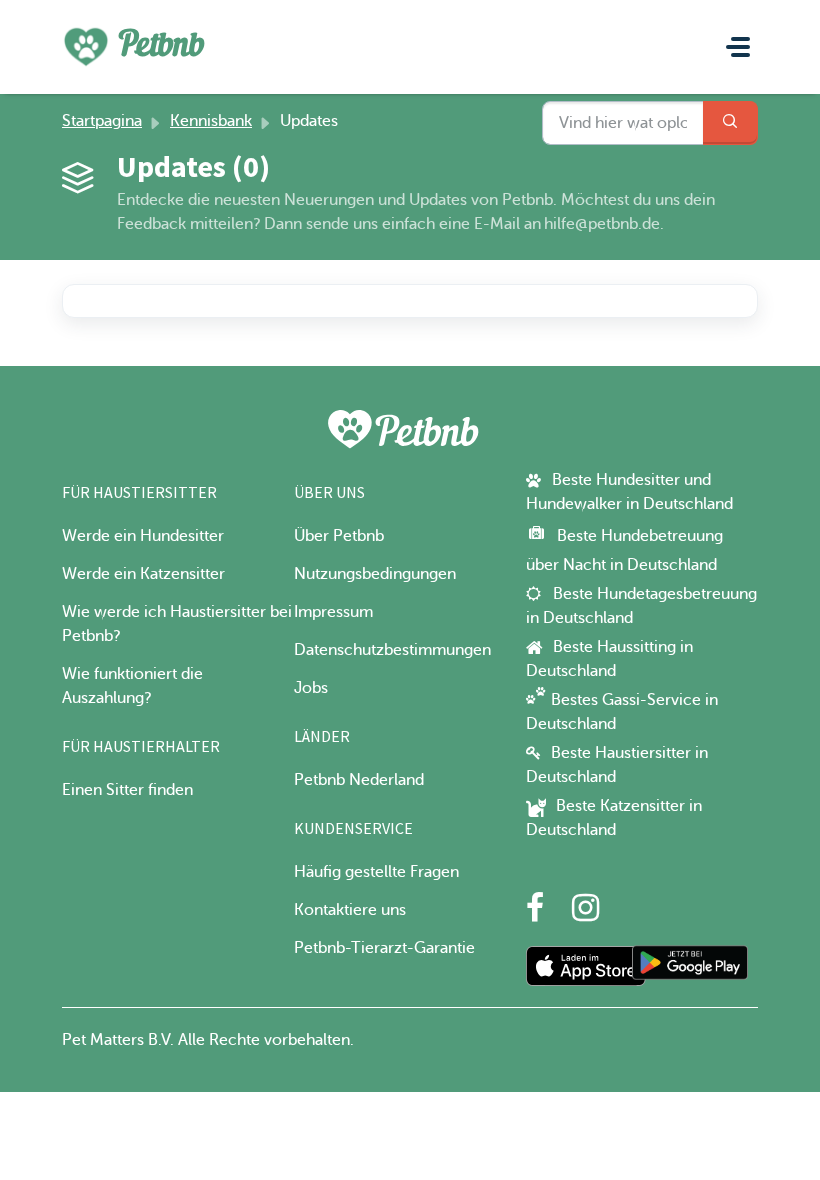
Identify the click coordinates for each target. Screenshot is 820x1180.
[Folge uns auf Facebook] (535, 914)
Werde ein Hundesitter (143, 536)
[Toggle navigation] (738, 47)
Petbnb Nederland (359, 780)
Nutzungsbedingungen (375, 574)
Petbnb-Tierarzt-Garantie (384, 948)
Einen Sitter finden (127, 790)
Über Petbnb (339, 536)
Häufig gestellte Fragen (376, 872)
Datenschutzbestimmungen (392, 650)
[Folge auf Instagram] (585, 914)
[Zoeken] (730, 123)
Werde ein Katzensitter (143, 574)
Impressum (333, 612)
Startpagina (102, 121)
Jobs (311, 688)
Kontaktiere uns (350, 910)
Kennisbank (211, 121)
